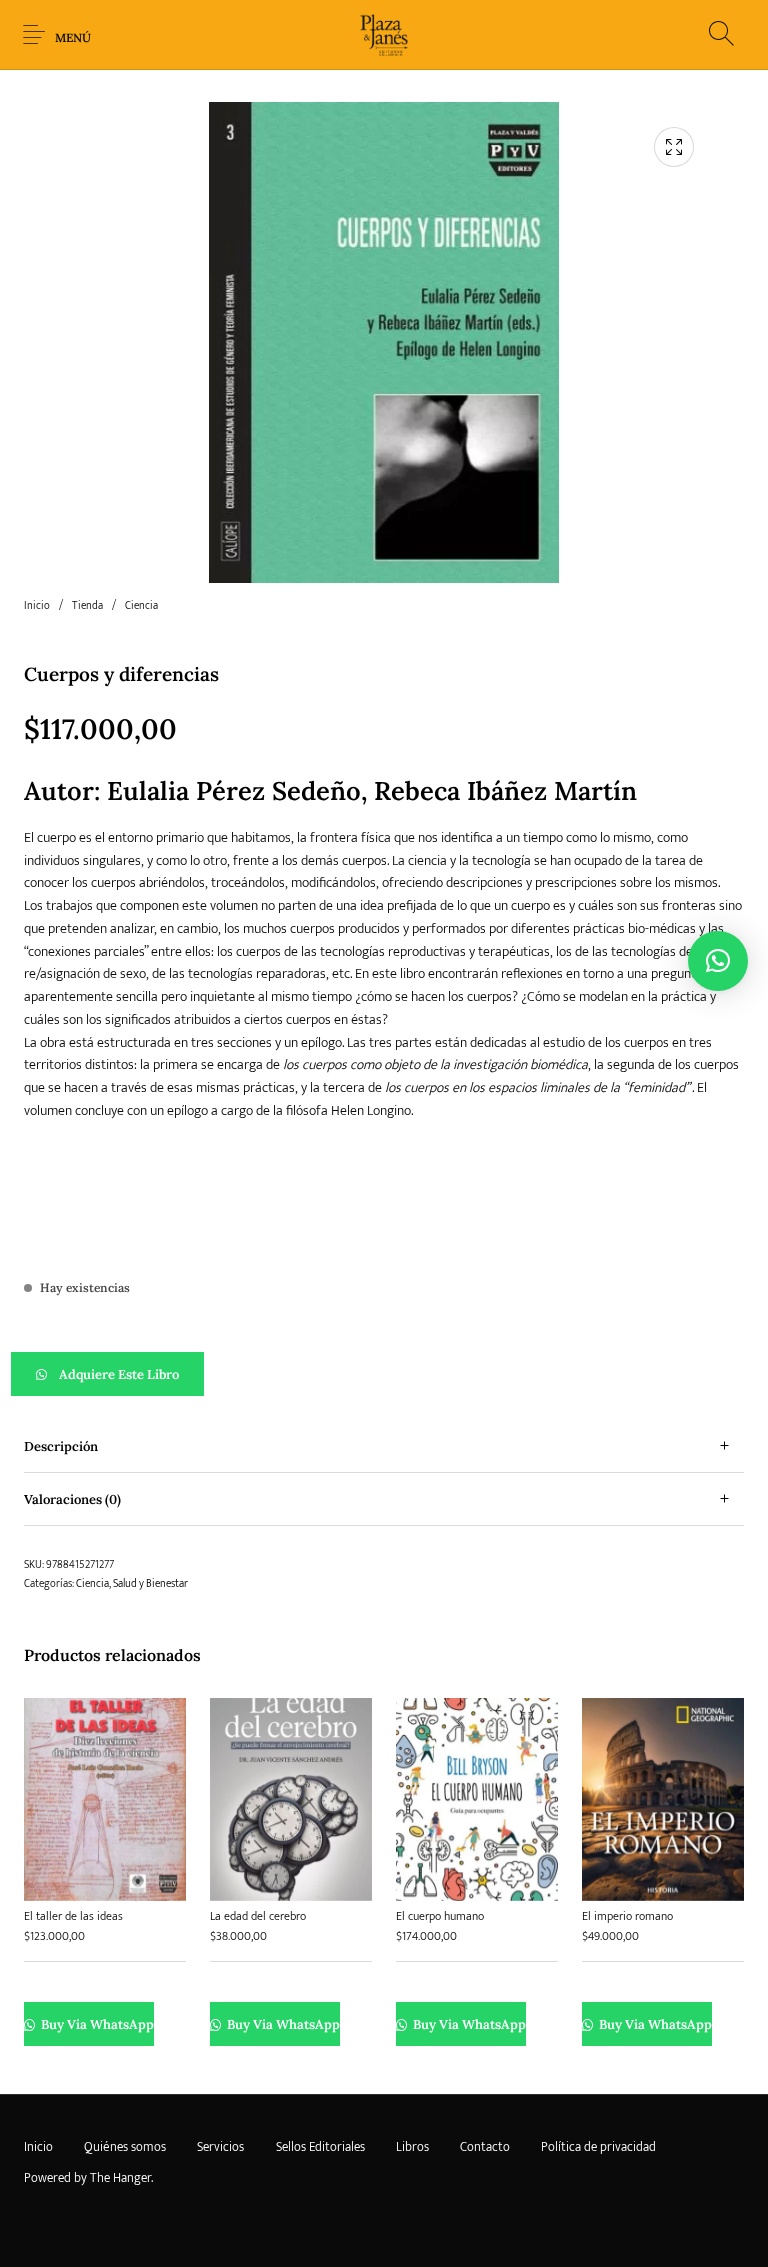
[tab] (384, 1446)
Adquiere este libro (119, 1374)
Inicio (37, 606)
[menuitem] (38, 2148)
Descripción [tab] (61, 1446)
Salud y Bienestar (150, 1584)
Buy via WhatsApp (96, 2024)
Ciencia (141, 606)
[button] (384, 1374)
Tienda (87, 606)
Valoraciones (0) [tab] (72, 1499)
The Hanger (120, 2178)
